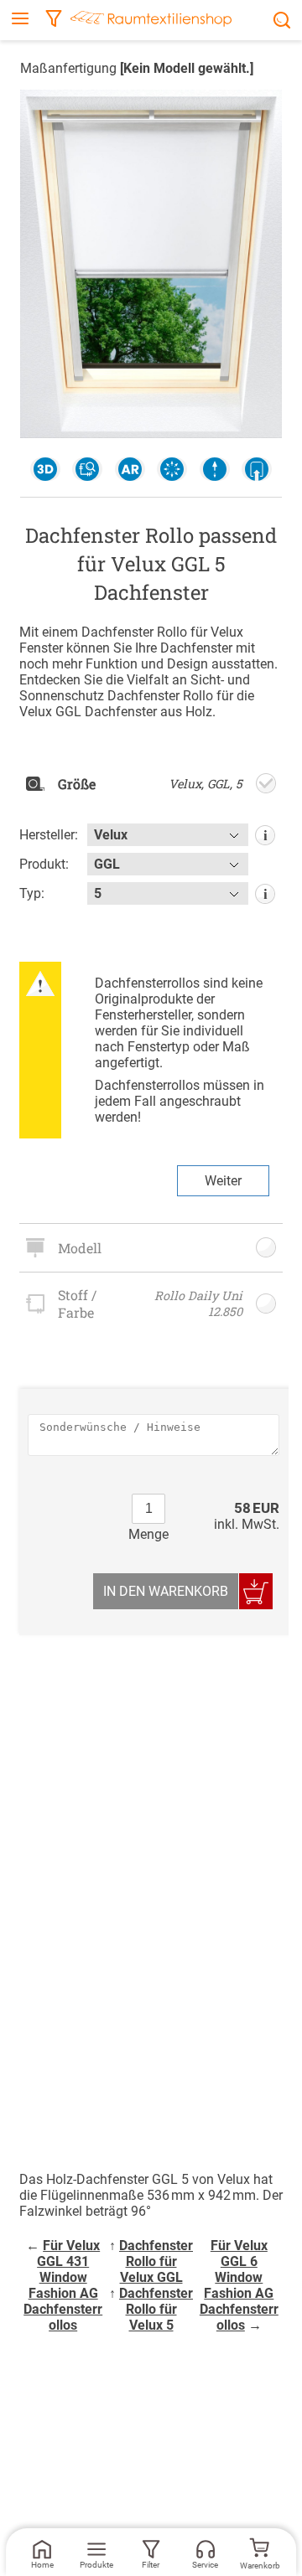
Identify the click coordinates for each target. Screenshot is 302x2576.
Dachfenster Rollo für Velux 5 (156, 2309)
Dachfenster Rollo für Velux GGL (156, 2261)
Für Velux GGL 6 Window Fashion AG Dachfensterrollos (239, 2285)
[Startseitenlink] (151, 21)
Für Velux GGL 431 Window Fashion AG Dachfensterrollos (63, 2285)
